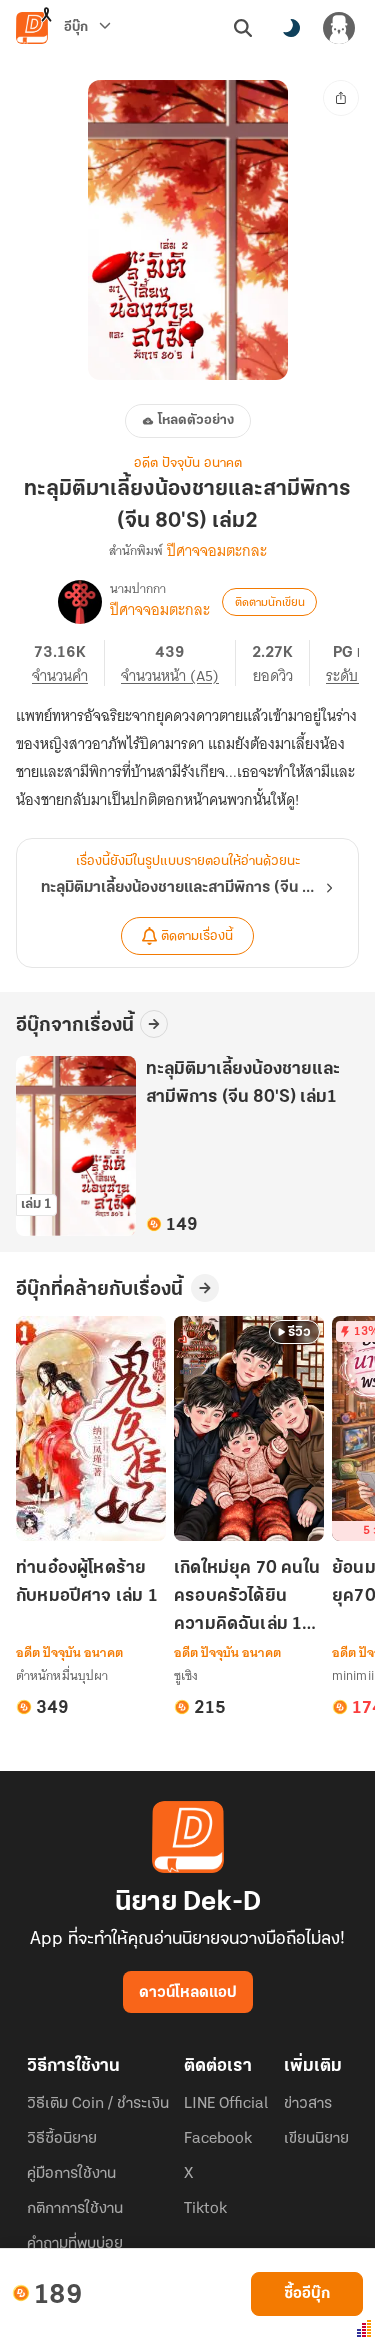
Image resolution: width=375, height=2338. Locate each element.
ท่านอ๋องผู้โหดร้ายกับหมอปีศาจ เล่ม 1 (87, 1583)
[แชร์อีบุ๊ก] (341, 98)
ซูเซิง (186, 1675)
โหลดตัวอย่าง (196, 420)
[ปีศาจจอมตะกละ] (80, 602)
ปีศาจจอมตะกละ (217, 551)
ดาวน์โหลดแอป (188, 1993)
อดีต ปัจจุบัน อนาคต (188, 463)
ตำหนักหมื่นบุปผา (62, 1675)
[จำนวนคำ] (68, 663)
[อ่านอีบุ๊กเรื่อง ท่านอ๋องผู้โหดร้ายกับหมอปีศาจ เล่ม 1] (91, 1428)
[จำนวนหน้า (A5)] (178, 663)
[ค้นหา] (243, 28)
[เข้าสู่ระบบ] (339, 28)
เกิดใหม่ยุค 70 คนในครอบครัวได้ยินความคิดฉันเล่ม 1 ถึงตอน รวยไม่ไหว (247, 1598)
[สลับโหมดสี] (291, 28)
